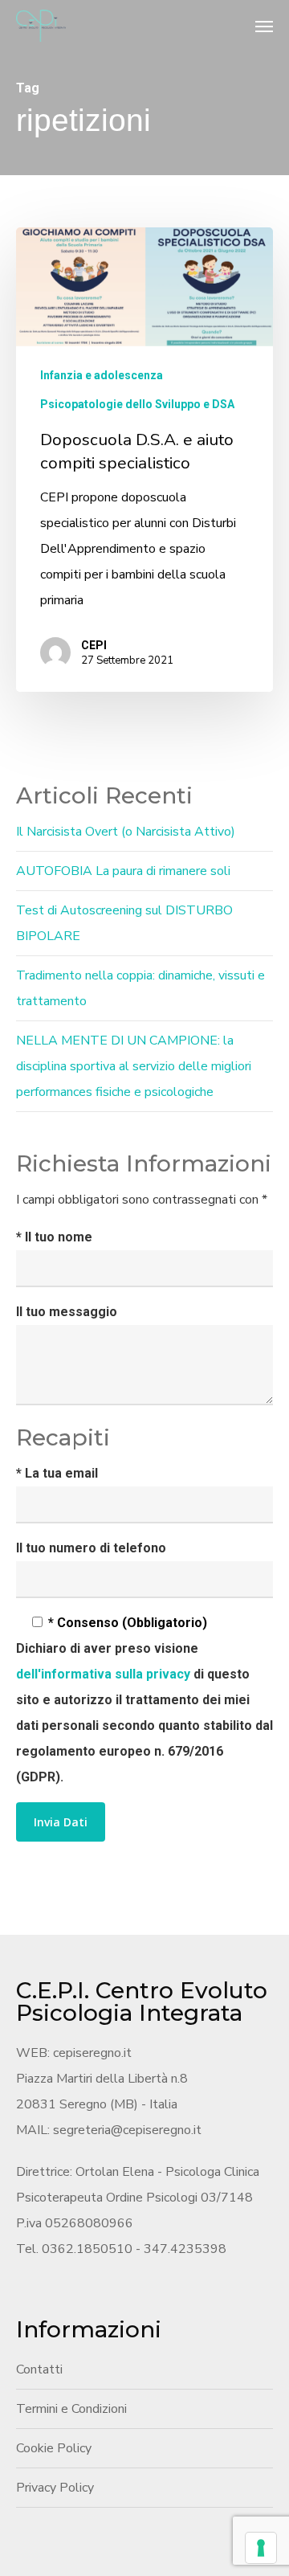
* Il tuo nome (54, 1237)
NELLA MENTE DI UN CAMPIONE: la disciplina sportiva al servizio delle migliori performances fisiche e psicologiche (134, 1066)
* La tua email (57, 1473)
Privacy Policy (55, 2488)
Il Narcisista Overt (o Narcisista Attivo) (126, 832)
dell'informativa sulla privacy (105, 1674)
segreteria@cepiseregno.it (127, 2130)
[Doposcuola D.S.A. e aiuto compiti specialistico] (144, 460)
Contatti (39, 2370)
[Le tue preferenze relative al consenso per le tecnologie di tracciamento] (261, 2548)
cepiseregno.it (92, 2053)
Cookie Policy (54, 2448)
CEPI (94, 645)
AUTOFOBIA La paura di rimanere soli (123, 871)
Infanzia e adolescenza (102, 375)
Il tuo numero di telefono (91, 1548)
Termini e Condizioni (71, 2409)
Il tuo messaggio (67, 1312)
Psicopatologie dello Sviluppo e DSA (137, 404)
